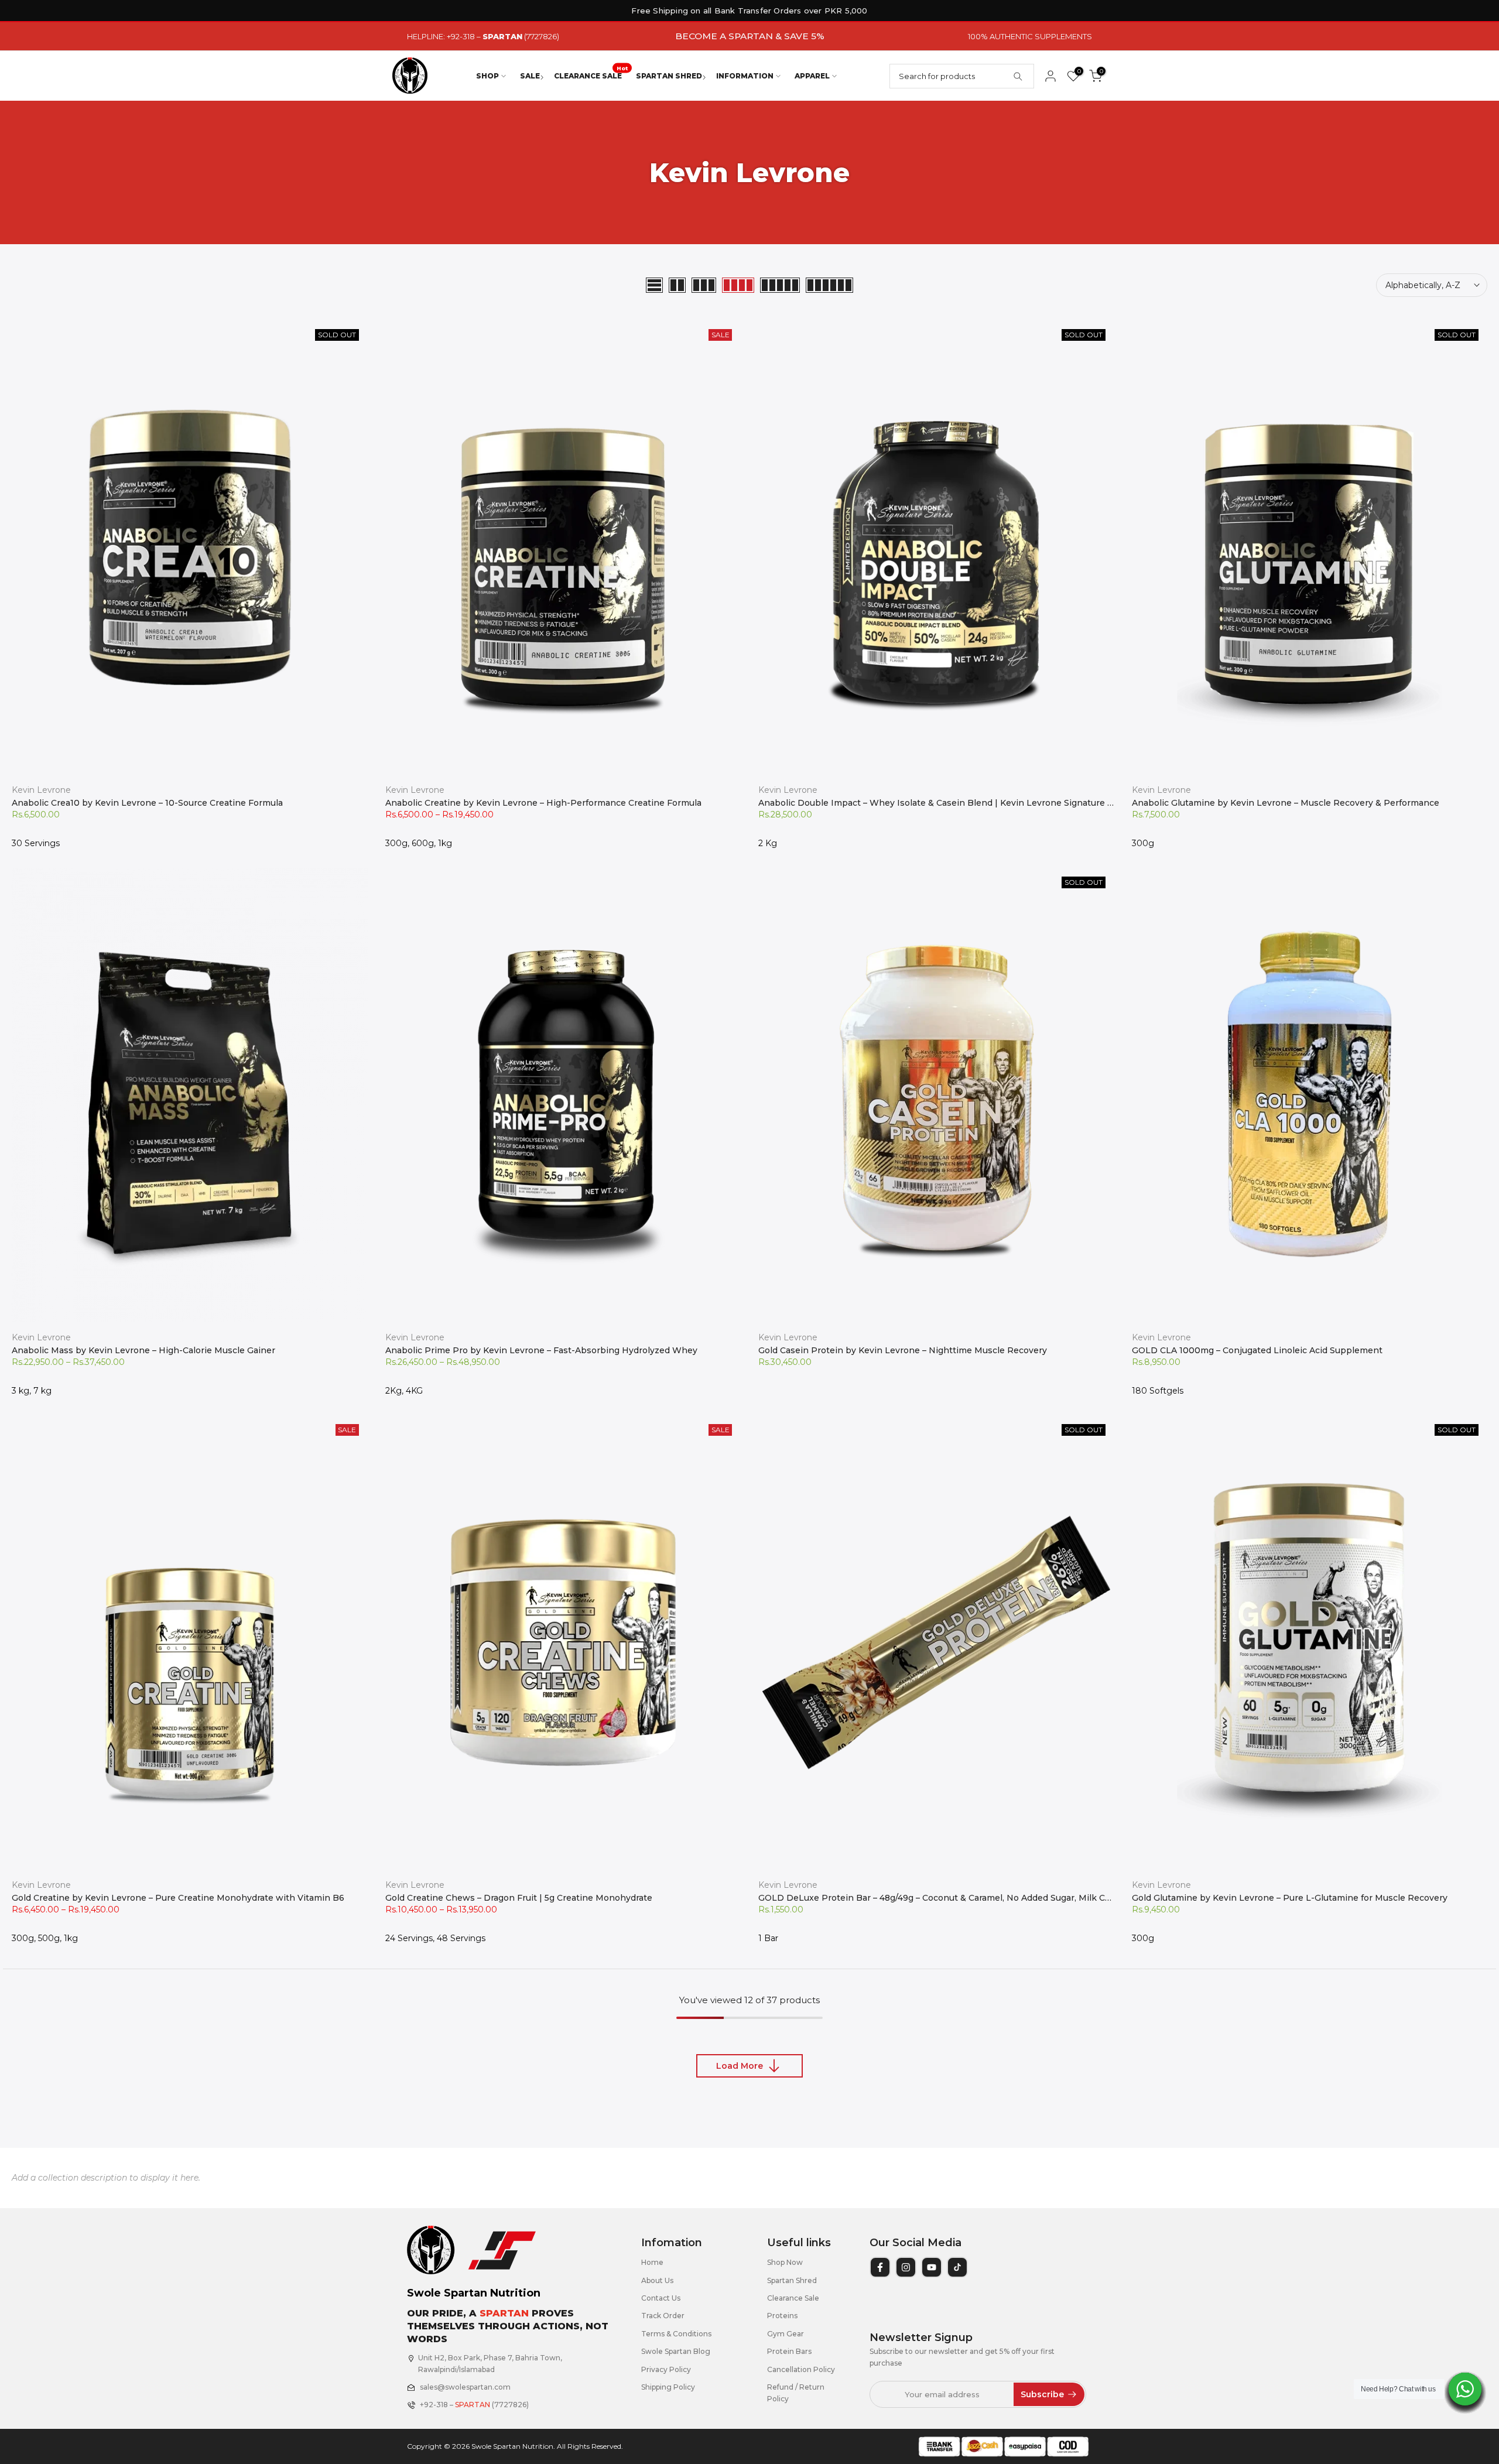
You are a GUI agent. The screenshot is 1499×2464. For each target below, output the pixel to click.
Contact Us (661, 2298)
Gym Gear (786, 2334)
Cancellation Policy (801, 2369)
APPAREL (812, 76)
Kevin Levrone (41, 790)
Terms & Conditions (676, 2334)
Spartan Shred (792, 2280)
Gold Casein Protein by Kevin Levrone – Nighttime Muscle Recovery (903, 1350)
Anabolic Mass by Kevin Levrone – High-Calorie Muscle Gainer (143, 1350)
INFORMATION (745, 76)
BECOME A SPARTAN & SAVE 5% (750, 36)
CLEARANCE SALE (591, 75)
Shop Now (785, 2262)
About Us (657, 2280)
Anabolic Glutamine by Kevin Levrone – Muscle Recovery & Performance (1286, 803)
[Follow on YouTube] (932, 2267)
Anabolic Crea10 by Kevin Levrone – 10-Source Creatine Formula (147, 803)
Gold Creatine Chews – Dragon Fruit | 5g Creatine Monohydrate (519, 1898)
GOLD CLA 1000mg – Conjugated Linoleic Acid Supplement (1257, 1350)
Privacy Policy (666, 2369)
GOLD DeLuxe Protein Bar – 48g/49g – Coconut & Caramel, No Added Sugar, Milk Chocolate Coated (966, 1898)
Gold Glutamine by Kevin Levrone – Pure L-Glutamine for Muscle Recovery (1290, 1898)
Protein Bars (789, 2351)
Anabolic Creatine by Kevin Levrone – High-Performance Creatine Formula (543, 803)
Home (652, 2262)
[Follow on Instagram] (906, 2267)
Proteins (782, 2316)
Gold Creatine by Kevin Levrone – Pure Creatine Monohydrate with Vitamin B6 (178, 1898)
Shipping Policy (668, 2387)
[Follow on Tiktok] (957, 2267)
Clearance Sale (793, 2298)
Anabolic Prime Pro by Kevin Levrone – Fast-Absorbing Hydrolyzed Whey (541, 1350)
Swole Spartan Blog (676, 2351)
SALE (530, 76)
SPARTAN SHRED (669, 76)
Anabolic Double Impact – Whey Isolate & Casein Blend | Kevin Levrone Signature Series (946, 803)
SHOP (487, 76)
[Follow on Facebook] (880, 2267)
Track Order (663, 2316)
